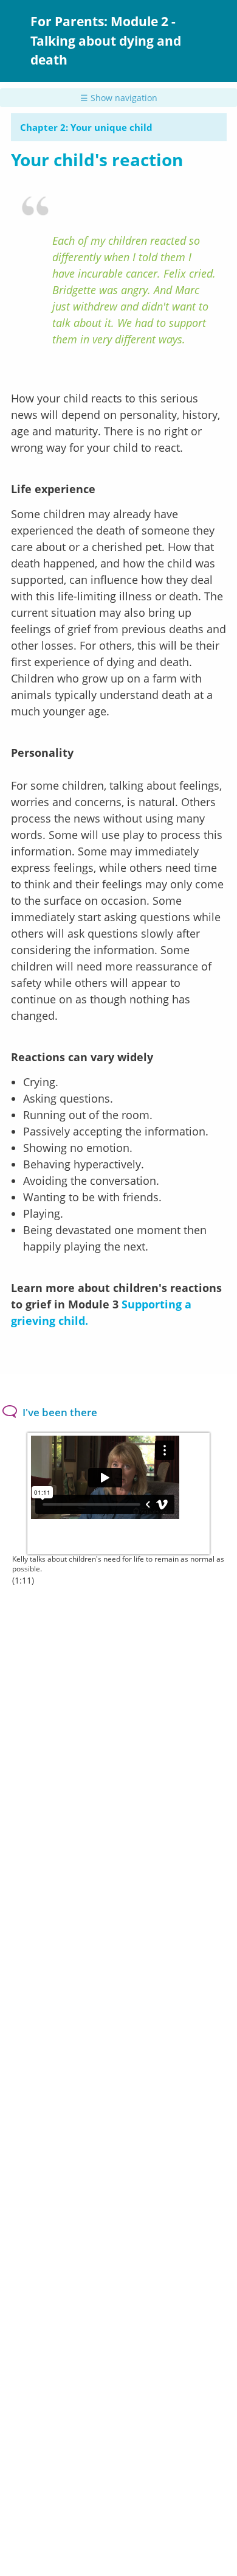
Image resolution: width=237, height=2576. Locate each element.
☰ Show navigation (119, 98)
